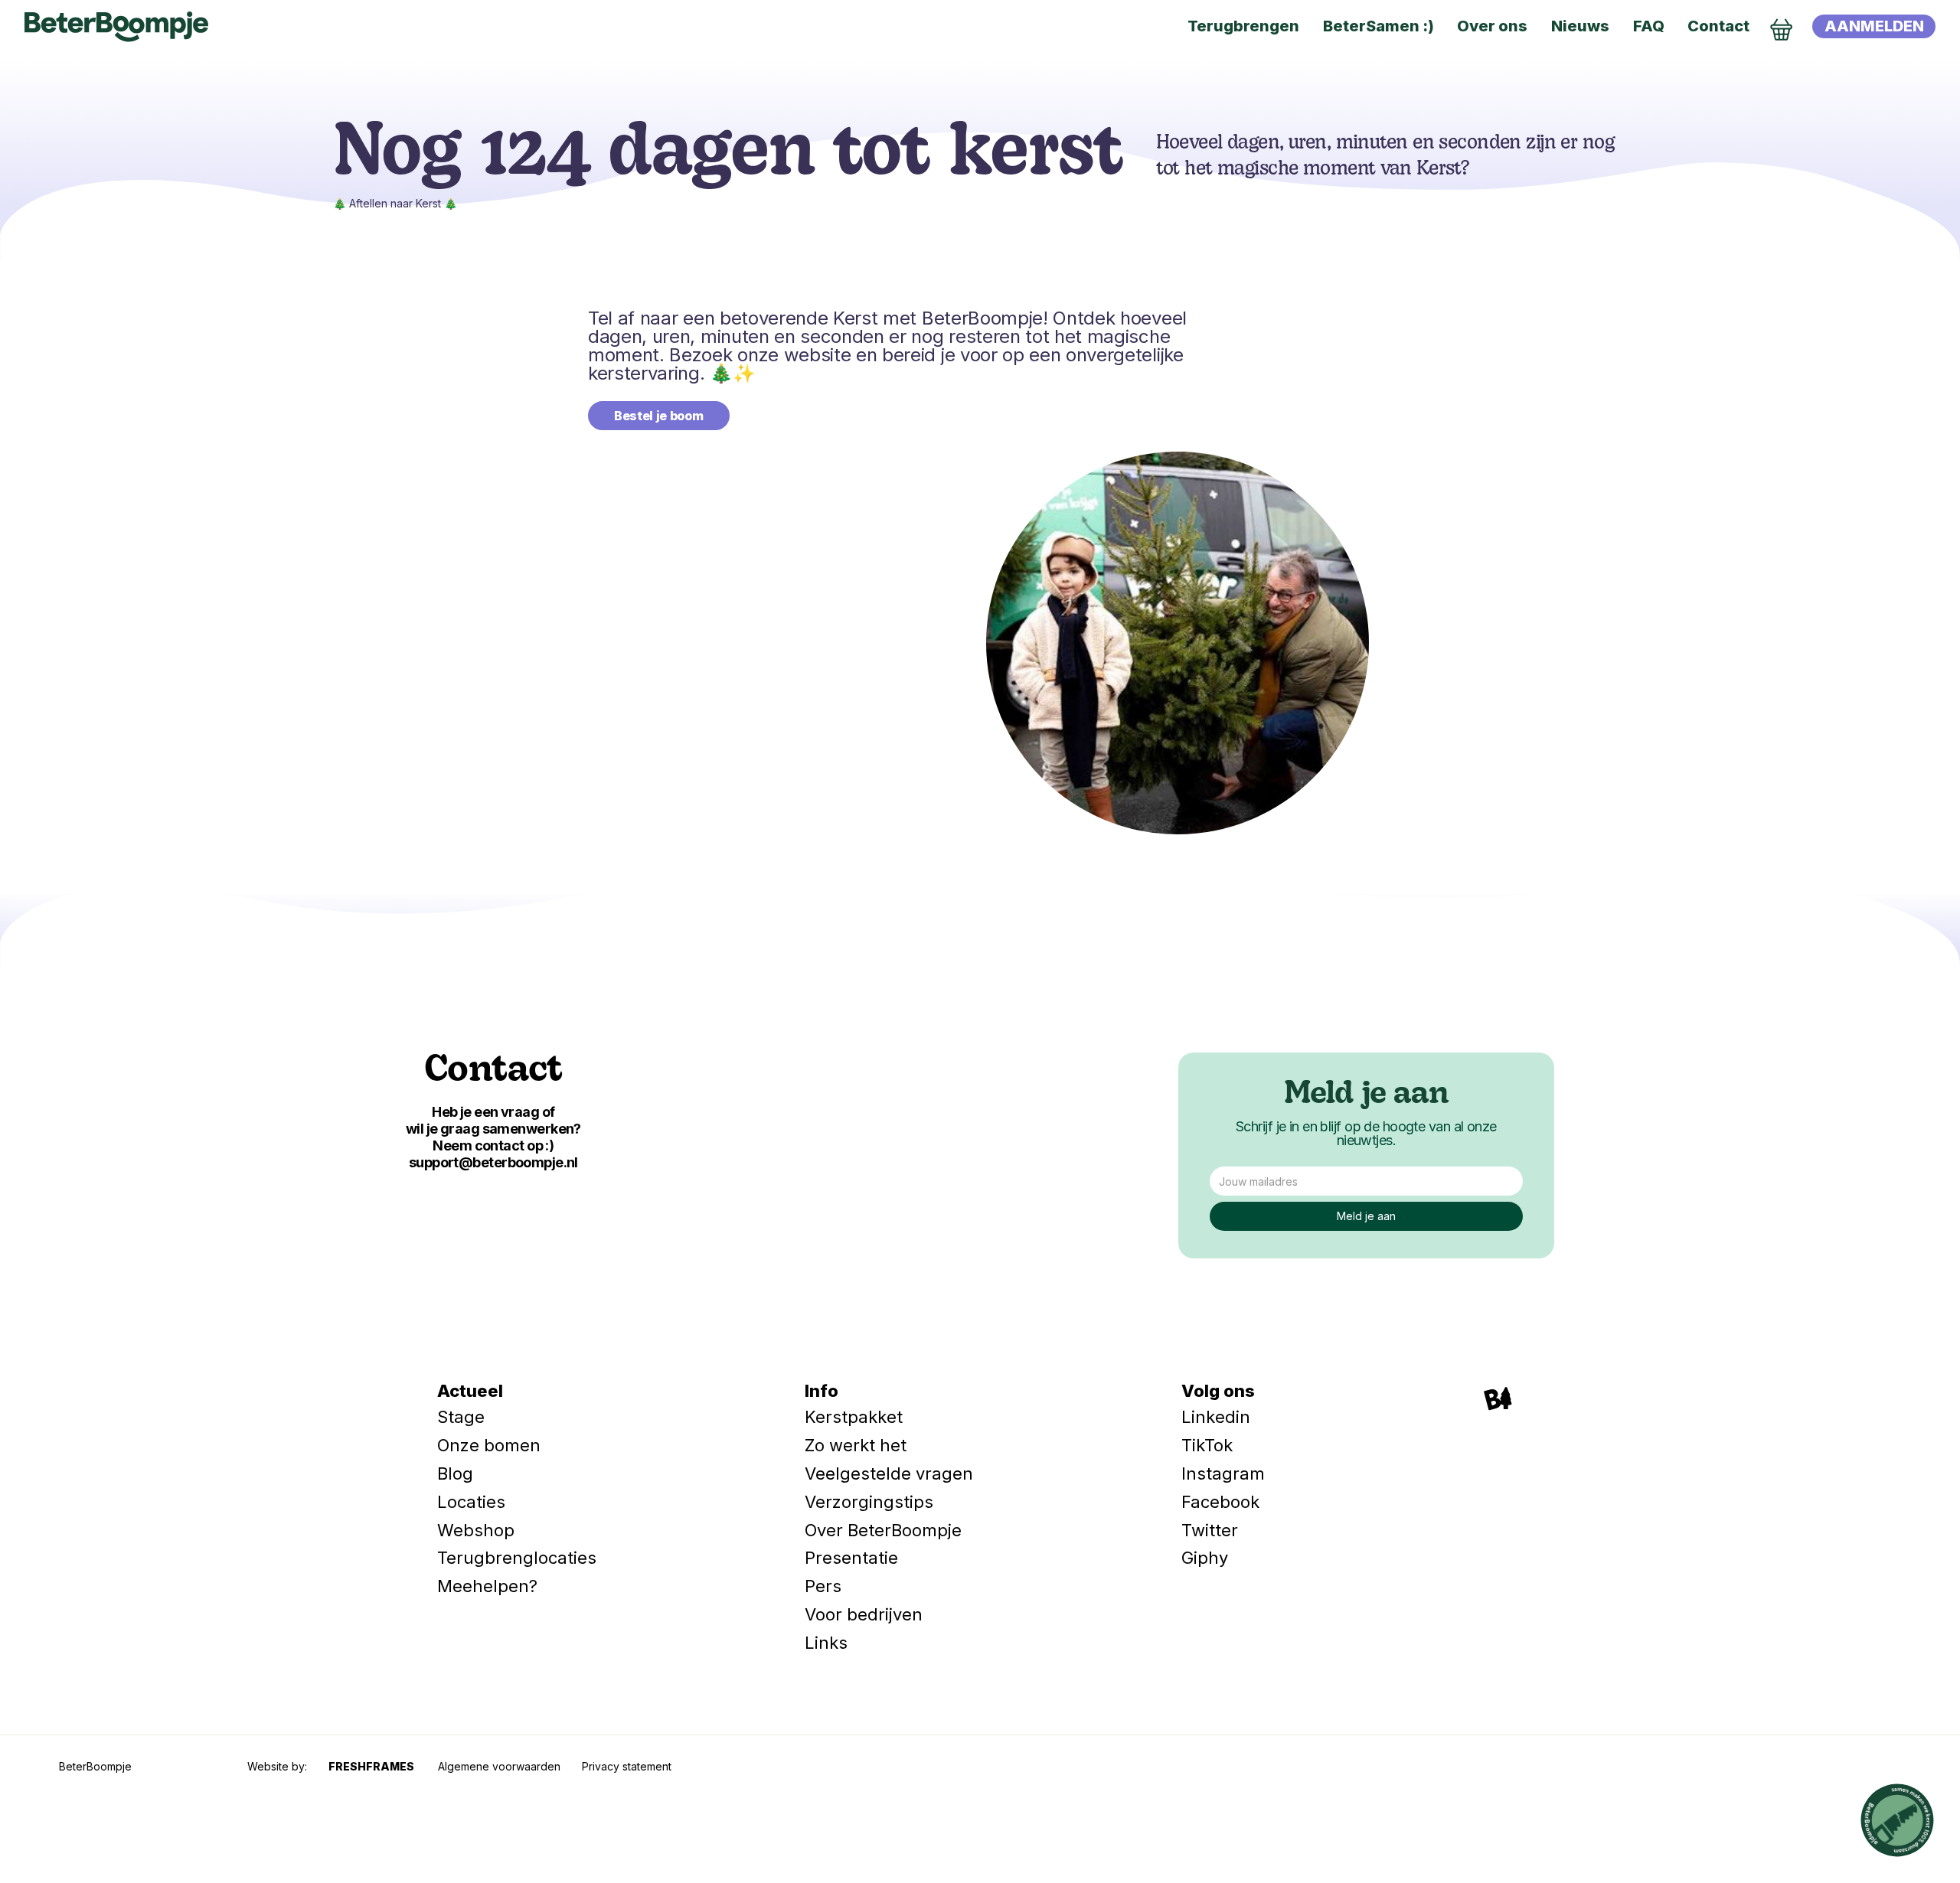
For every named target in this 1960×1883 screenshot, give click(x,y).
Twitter (1210, 1530)
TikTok (1207, 1445)
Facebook (1220, 1502)
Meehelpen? (487, 1586)
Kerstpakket (854, 1417)
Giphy (1205, 1558)
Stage (461, 1417)
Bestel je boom (659, 416)
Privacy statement (627, 1766)
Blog (455, 1473)
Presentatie (851, 1558)
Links (826, 1643)
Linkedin (1216, 1417)
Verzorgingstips (869, 1502)
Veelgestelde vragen (889, 1473)
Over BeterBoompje (883, 1530)
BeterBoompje (95, 1766)
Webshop (476, 1530)
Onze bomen (489, 1445)
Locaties (471, 1502)
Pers (823, 1586)
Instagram (1223, 1473)
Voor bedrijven (864, 1614)
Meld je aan (1366, 1095)
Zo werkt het (856, 1445)
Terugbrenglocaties (517, 1558)
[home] (116, 27)
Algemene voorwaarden (499, 1766)
